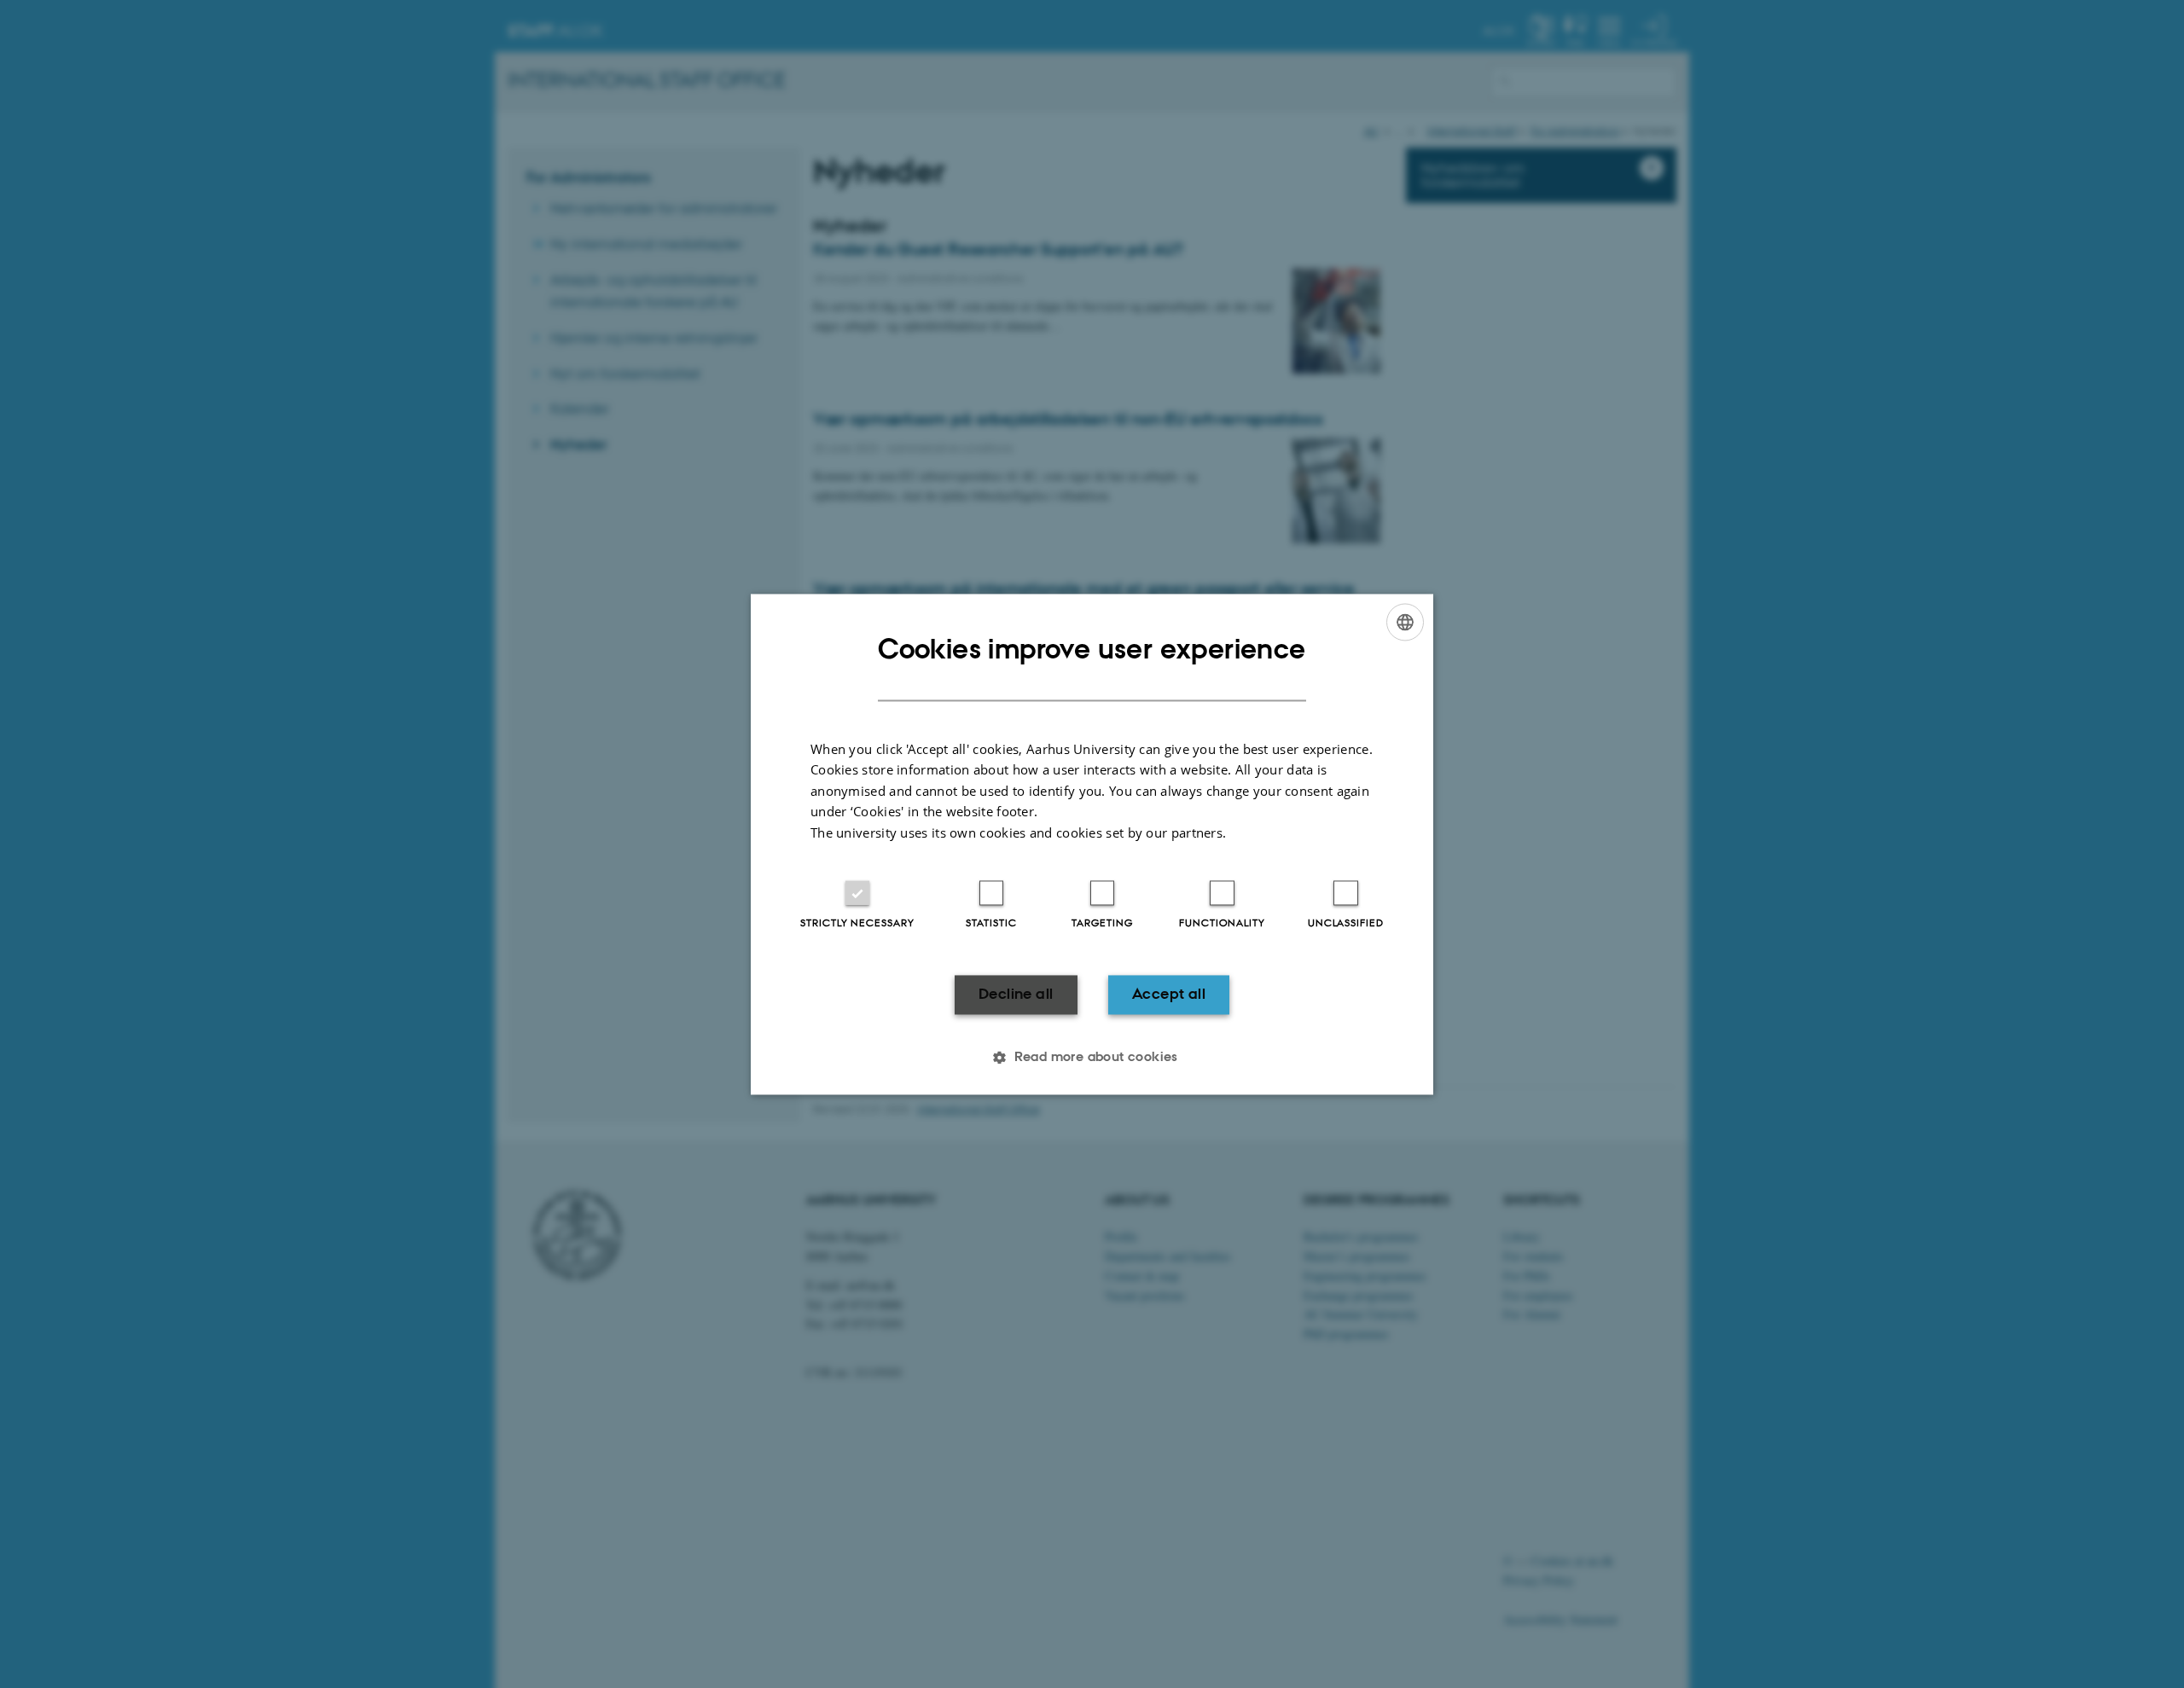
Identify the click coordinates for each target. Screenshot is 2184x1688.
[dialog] (1092, 844)
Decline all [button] (1016, 995)
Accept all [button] (1169, 995)
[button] (1092, 1057)
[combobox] (1405, 622)
